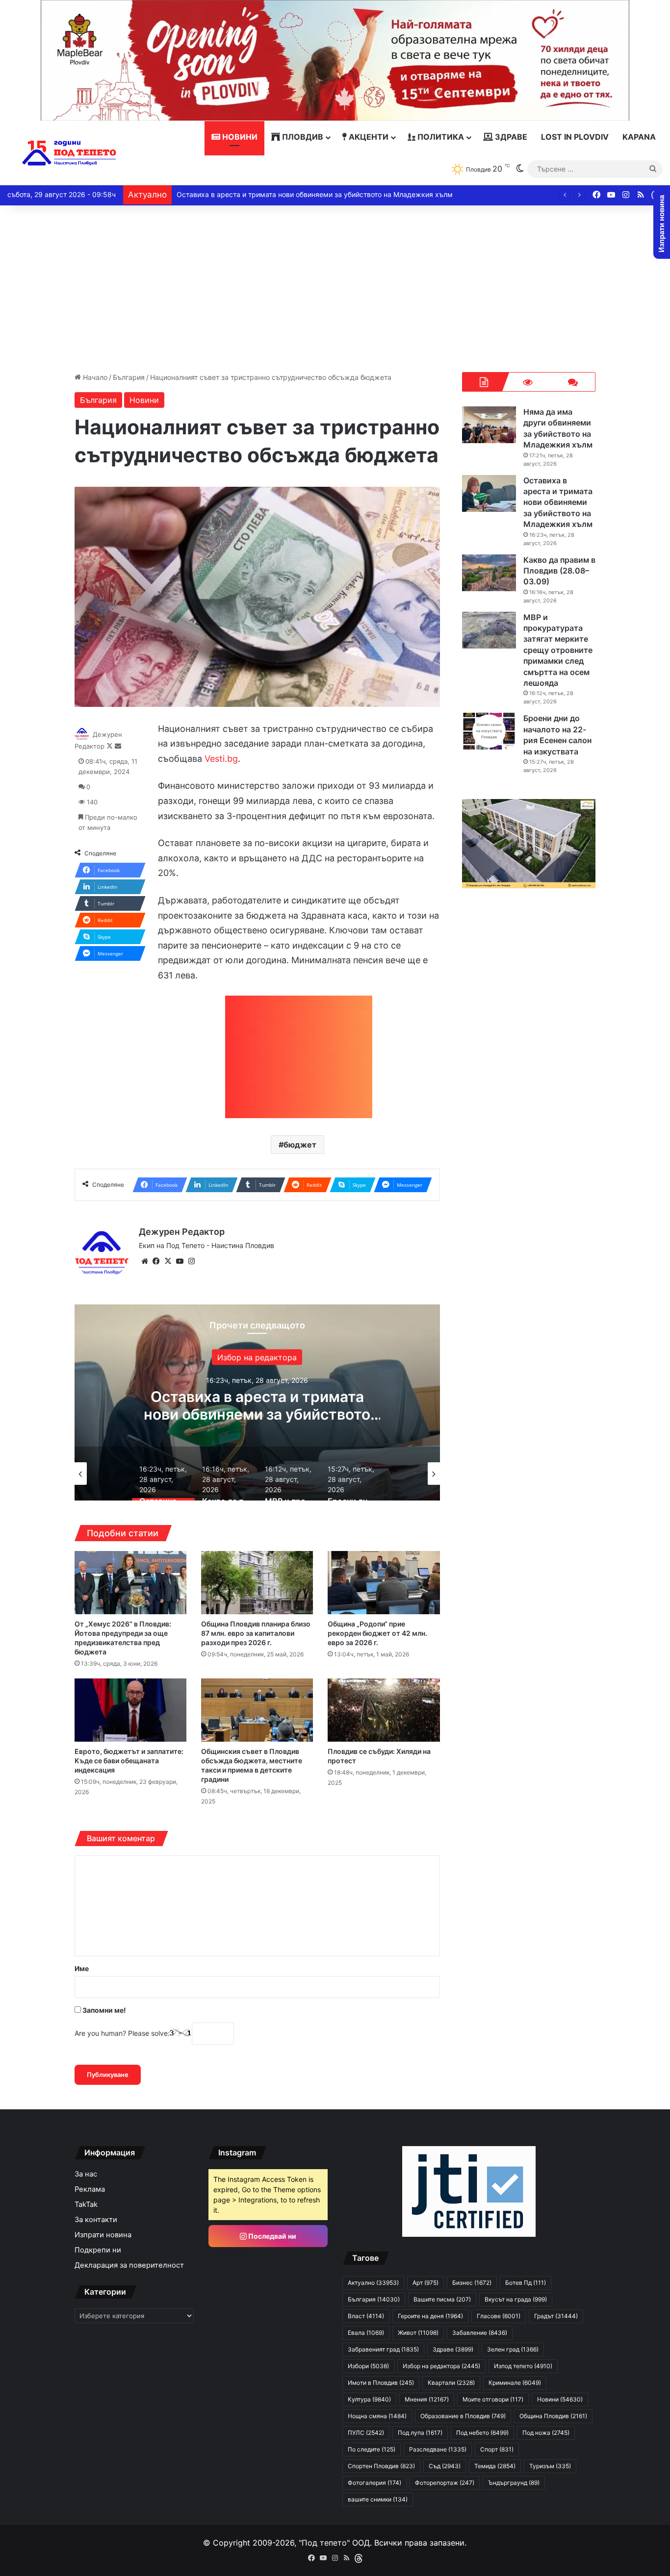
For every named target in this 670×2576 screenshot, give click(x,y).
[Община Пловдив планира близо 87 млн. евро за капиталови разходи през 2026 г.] (257, 1583)
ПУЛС (366, 2433)
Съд (445, 2466)
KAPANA (639, 137)
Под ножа (546, 2433)
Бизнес (472, 2283)
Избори (368, 2366)
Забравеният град (383, 2349)
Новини (239, 137)
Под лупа (420, 2433)
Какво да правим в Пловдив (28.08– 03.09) (249, 194)
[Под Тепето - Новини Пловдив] (69, 153)
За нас (86, 2174)
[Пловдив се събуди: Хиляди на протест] (384, 1710)
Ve (210, 759)
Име (82, 1968)
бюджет (300, 1145)
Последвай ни (271, 2236)
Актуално (373, 2283)
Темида (495, 2466)
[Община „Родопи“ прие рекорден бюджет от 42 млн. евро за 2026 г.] (384, 1583)
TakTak (86, 2204)
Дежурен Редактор (182, 1232)
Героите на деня (430, 2316)
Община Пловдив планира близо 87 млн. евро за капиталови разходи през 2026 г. (256, 1633)
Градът (556, 2316)
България (129, 377)
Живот (418, 2333)
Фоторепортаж (445, 2483)
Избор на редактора (441, 2366)
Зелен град (513, 2349)
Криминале (515, 2383)
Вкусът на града (516, 2299)
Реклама (90, 2189)
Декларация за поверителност (129, 2265)
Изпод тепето (523, 2366)
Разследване (438, 2449)
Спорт (497, 2449)
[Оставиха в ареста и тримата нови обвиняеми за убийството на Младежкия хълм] (489, 493)
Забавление (257, 1357)
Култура (369, 2399)
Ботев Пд (526, 2283)
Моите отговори (493, 2399)
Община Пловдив (553, 2416)
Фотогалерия (374, 2483)
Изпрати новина (103, 2235)
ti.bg (229, 759)
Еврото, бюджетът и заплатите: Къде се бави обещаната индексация (129, 1761)
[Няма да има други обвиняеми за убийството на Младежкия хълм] (489, 425)
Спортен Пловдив (381, 2466)
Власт (366, 2316)
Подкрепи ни (98, 2250)
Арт (425, 2283)
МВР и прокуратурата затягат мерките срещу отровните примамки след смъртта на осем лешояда (558, 650)
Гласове (499, 2316)
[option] (257, 1402)
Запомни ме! (103, 2010)
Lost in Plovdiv (575, 137)
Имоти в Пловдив (381, 2383)
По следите (372, 2449)
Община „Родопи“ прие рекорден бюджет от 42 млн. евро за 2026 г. (377, 1633)
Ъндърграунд (514, 2483)
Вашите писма (442, 2299)
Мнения (427, 2399)
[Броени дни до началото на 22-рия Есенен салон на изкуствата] (489, 731)
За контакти (96, 2220)
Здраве (510, 137)
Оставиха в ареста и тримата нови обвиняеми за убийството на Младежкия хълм (558, 502)
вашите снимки (378, 2499)
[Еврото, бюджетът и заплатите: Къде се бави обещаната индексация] (130, 1710)
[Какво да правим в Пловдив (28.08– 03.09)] (489, 573)
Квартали (451, 2383)
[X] (168, 1261)
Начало (94, 377)
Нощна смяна (377, 2416)
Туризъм (550, 2466)
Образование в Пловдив (463, 2416)
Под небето (482, 2433)
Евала (366, 2333)
